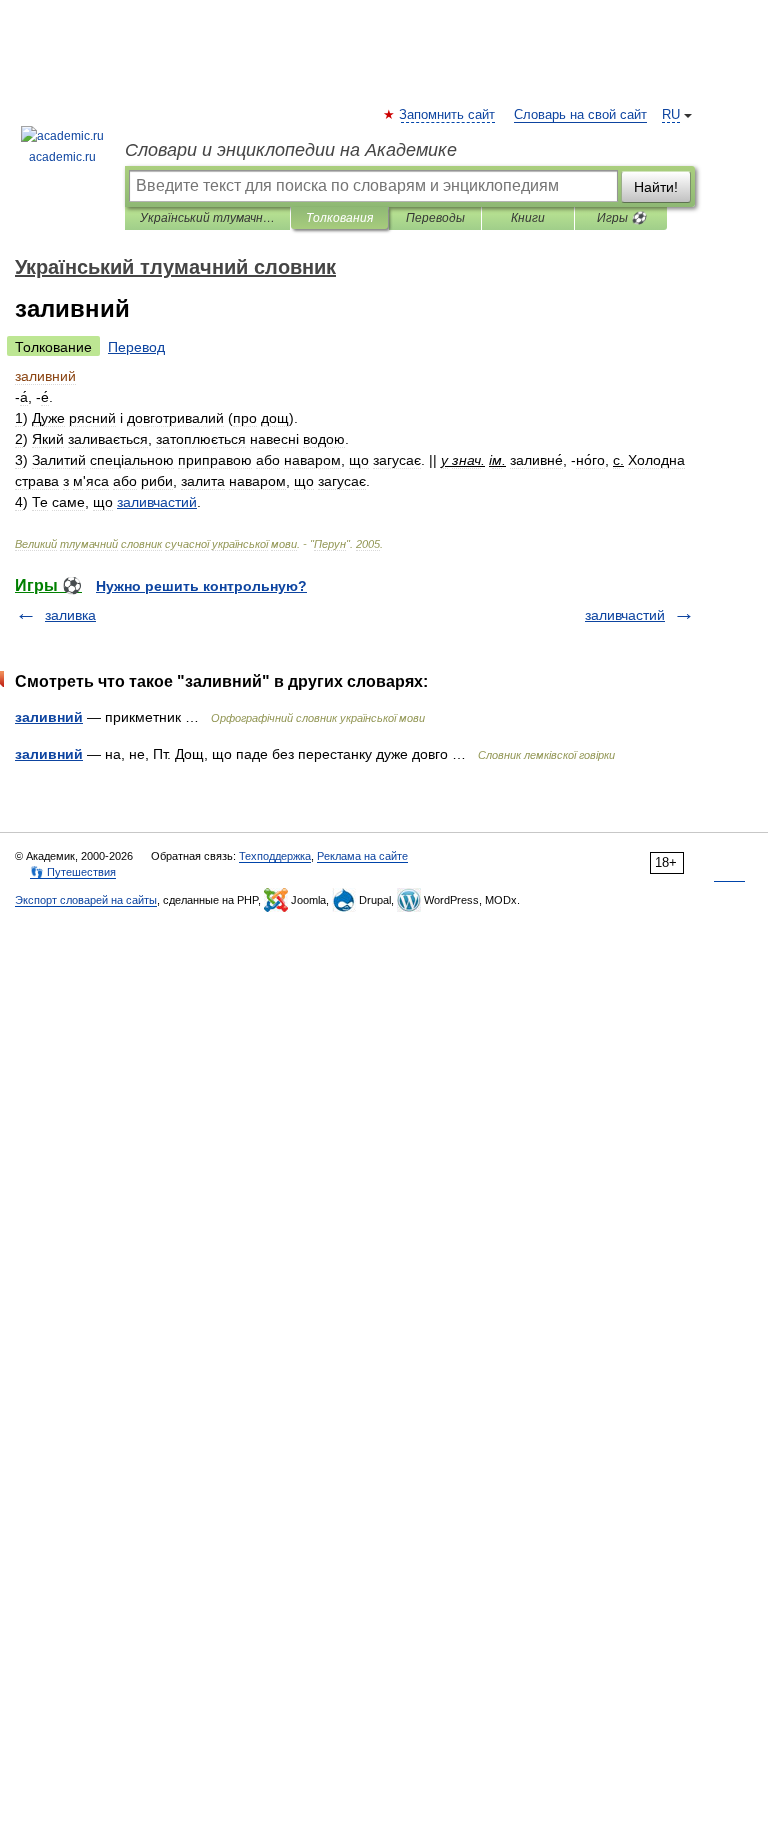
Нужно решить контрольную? (201, 586)
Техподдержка (275, 856)
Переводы (435, 218)
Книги (528, 218)
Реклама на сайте (362, 856)
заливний (49, 717)
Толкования (339, 218)
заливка (70, 615)
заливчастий (625, 615)
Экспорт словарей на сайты (86, 900)
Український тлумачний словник (207, 218)
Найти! (656, 187)
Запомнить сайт (448, 115)
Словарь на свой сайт (580, 115)
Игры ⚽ (621, 218)
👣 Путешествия (73, 872)
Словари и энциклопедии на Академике (291, 150)
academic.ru (62, 157)
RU (671, 115)
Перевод (136, 347)
